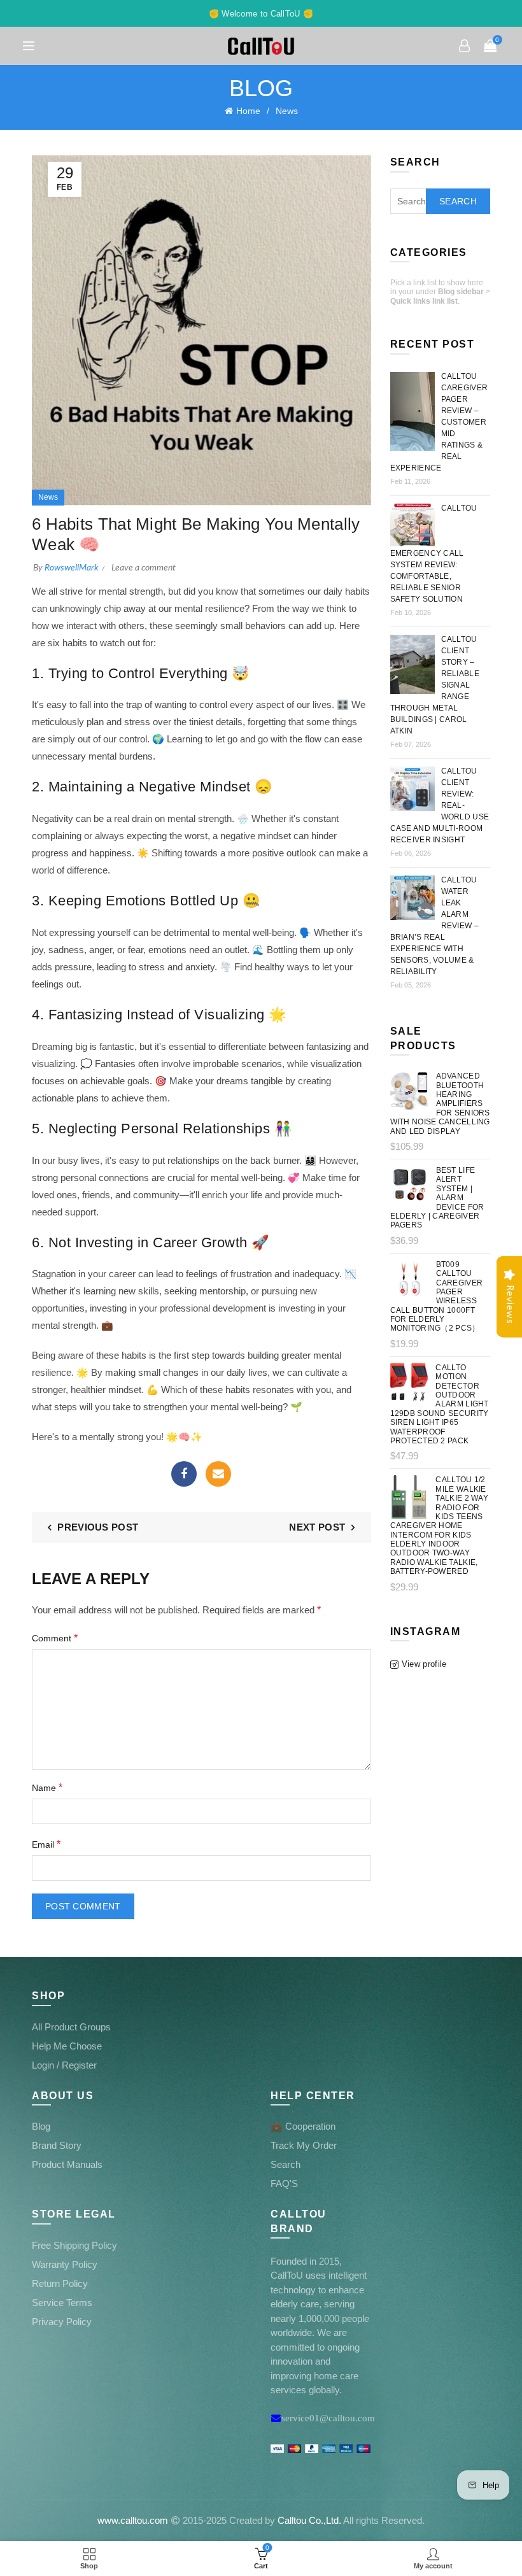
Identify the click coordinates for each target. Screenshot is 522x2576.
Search (458, 201)
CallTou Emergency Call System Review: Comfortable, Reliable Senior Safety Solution (434, 554)
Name (47, 1787)
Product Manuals (67, 2164)
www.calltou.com (133, 2520)
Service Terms (62, 2303)
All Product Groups (71, 2027)
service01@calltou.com (328, 2418)
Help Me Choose (67, 2046)
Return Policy (60, 2283)
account (465, 46)
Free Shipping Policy (74, 2245)
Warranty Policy (65, 2264)
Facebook (184, 1474)
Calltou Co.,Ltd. (309, 2520)
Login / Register (64, 2065)
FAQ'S (284, 2183)
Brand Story (57, 2145)
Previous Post (98, 1527)
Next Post (317, 1527)
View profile (424, 1664)
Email (218, 1474)
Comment (55, 1638)
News (287, 111)
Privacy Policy (62, 2322)
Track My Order (304, 2145)
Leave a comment (144, 568)
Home (248, 111)
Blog (41, 2126)
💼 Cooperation (303, 2126)
